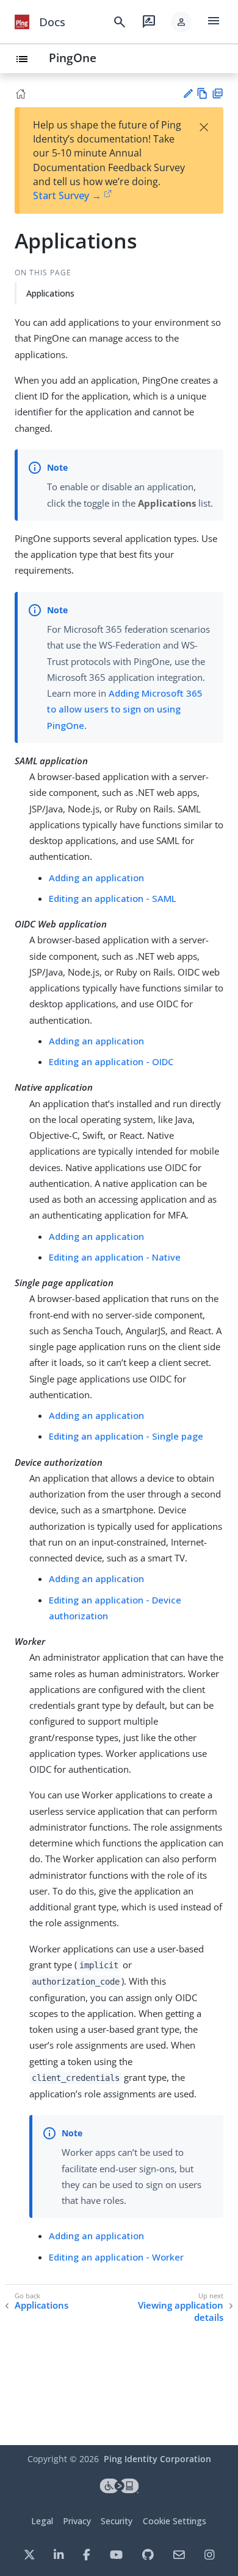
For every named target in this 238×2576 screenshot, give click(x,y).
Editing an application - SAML (113, 898)
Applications (50, 293)
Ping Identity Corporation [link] (157, 2459)
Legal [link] (42, 2521)
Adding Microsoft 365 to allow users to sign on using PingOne (125, 709)
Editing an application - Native (115, 1257)
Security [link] (117, 2521)
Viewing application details (181, 2311)
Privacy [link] (77, 2521)
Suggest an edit (188, 93)
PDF (218, 93)
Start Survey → (67, 195)
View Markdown (202, 93)
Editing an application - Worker (116, 2257)
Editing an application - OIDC (111, 1061)
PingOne (73, 58)
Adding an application (96, 878)
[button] (181, 22)
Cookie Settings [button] (175, 2521)
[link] (22, 22)
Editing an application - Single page (126, 1436)
